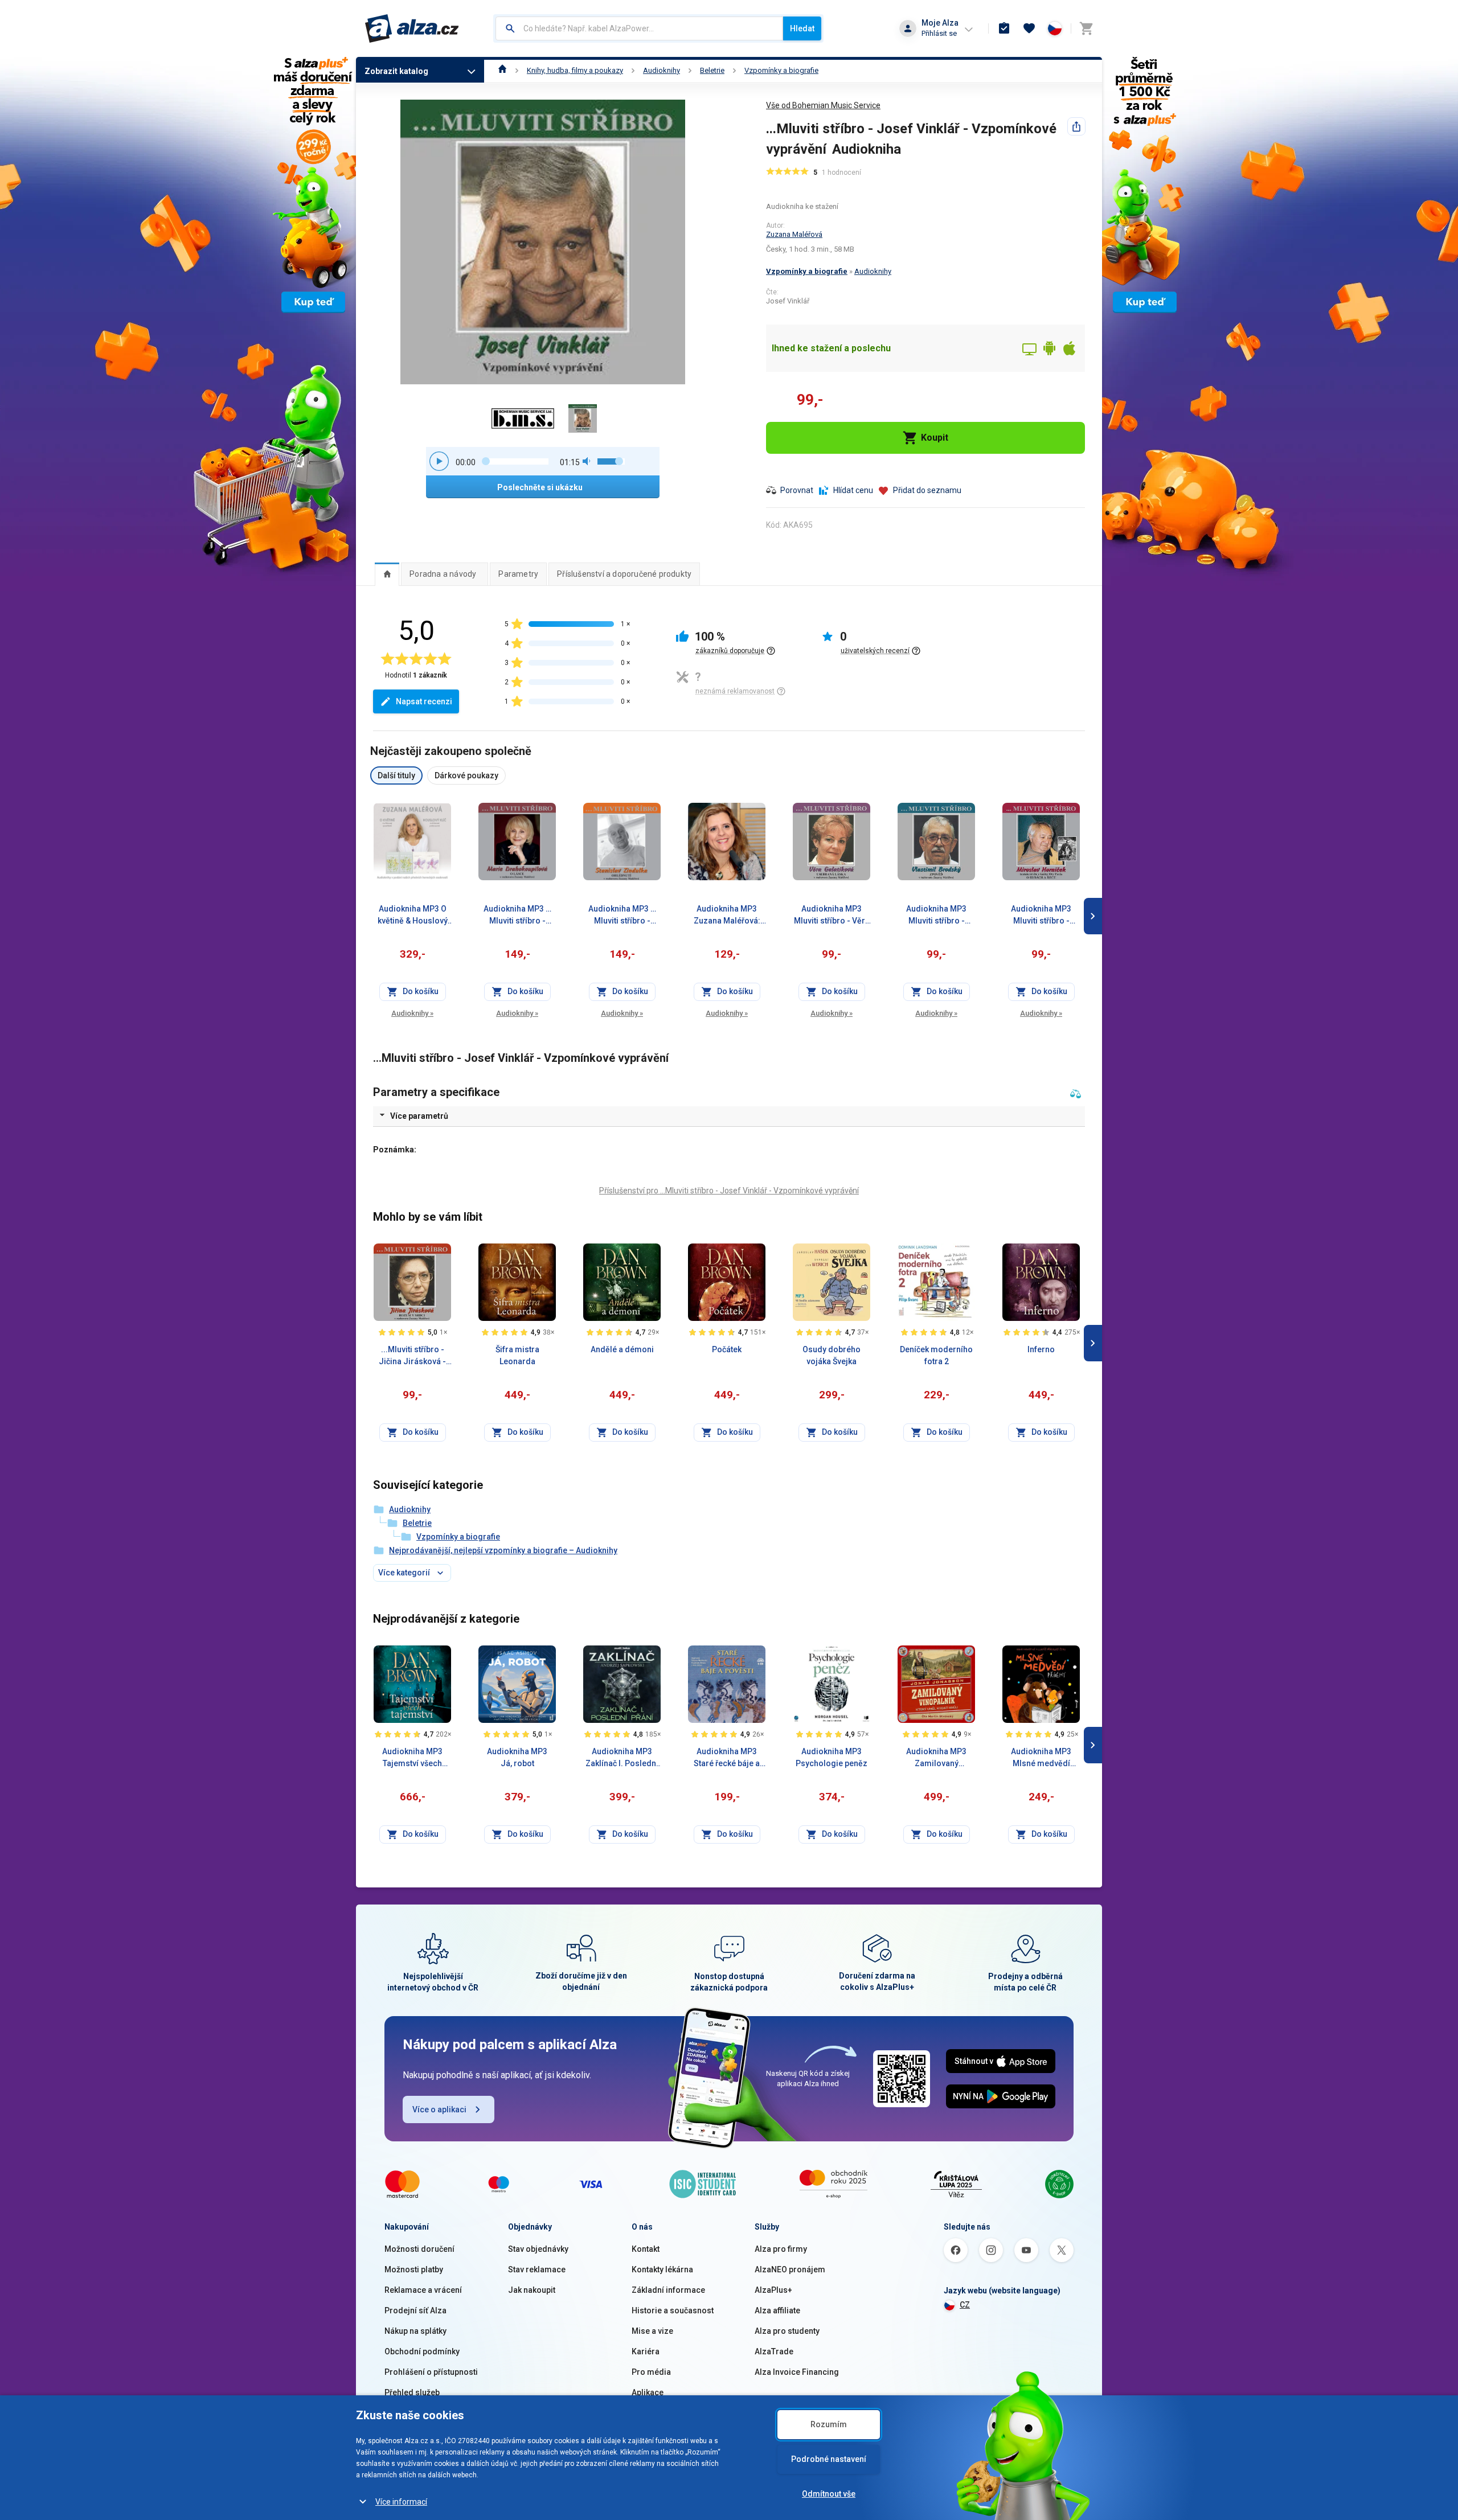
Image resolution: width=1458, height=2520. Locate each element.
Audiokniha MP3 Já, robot (517, 1757)
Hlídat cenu (853, 490)
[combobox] (639, 28)
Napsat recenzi (424, 701)
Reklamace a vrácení (423, 2290)
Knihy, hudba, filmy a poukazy (575, 70)
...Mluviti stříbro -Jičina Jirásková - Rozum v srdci (412, 1356)
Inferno (1041, 1349)
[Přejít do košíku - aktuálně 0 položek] (1086, 28)
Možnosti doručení (419, 2249)
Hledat (802, 28)
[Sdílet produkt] (1076, 126)
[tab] (387, 574)
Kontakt (646, 2249)
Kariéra (646, 2351)
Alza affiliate (777, 2310)
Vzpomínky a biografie (781, 70)
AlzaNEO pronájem (790, 2269)
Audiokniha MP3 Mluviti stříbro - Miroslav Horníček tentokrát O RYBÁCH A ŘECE (1041, 916)
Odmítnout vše (829, 2494)
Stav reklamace (537, 2269)
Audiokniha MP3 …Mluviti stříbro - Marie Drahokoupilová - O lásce (517, 916)
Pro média (651, 2372)
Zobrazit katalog (396, 71)
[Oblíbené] (1029, 28)
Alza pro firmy (781, 2249)
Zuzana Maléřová (794, 234)
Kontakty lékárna (662, 2269)
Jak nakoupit (532, 2290)
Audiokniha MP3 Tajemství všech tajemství (412, 1758)
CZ (965, 2305)
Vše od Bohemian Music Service (823, 105)
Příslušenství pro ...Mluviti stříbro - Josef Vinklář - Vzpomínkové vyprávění (729, 1191)
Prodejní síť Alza (415, 2310)
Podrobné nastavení (829, 2459)
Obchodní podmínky (422, 2351)
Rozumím (829, 2424)
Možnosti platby (414, 2269)
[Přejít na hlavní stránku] (412, 28)
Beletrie (712, 70)
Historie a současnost (673, 2310)
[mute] (587, 461)
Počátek (727, 1349)
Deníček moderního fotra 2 (936, 1355)
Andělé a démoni (622, 1349)
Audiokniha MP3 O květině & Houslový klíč (413, 916)
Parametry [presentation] (518, 574)
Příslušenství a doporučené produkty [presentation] (624, 574)
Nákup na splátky (415, 2331)
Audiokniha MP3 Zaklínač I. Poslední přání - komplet (622, 1758)
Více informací (401, 2502)
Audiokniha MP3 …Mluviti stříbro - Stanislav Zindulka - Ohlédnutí (622, 916)
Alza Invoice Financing (797, 2372)
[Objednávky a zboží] (1004, 28)
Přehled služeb (412, 2392)
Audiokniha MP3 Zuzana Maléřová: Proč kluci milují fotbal (727, 916)
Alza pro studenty (787, 2331)
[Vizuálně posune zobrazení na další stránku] (1093, 916)
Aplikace (648, 2392)
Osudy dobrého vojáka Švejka (832, 1355)
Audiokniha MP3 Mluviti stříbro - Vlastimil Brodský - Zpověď (937, 916)
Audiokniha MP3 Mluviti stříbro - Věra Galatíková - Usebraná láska (832, 916)
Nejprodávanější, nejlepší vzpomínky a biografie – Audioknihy (503, 1550)
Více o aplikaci (439, 2109)
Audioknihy (662, 70)
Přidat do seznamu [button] (927, 490)
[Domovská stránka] (503, 70)
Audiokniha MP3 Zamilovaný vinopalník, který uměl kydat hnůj (936, 1758)
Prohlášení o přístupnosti (431, 2372)
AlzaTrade (774, 2351)
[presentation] (387, 574)
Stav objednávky (538, 2249)
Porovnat (797, 490)
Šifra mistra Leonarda (517, 1355)
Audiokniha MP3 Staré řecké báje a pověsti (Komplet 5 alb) (727, 1758)
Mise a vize (652, 2331)
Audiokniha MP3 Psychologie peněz (832, 1757)
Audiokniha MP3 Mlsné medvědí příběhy (1041, 1758)
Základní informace (668, 2290)
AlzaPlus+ (773, 2290)
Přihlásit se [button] (939, 33)
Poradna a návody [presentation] (443, 574)
